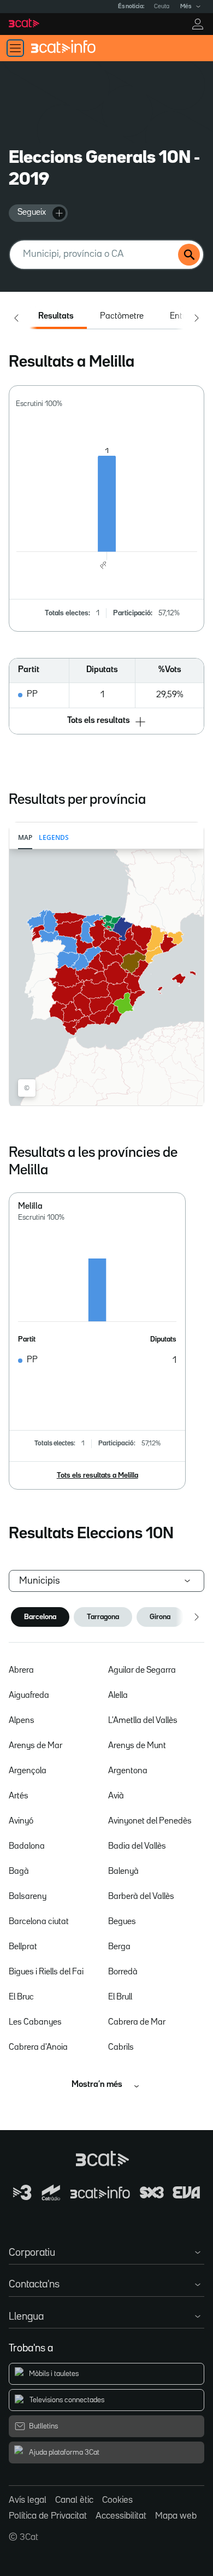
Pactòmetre (122, 316)
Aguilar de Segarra (142, 1671)
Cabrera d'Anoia (38, 2048)
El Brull (120, 1997)
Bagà (19, 1872)
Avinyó (21, 1821)
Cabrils (121, 2048)
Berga (119, 1947)
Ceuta (162, 7)
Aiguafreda (29, 1696)
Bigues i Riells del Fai (46, 1972)
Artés (19, 1796)
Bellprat (23, 1947)
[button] (107, 722)
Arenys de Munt (137, 1746)
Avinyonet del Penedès (150, 1821)
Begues (122, 1922)
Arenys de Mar (35, 1746)
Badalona (27, 1846)
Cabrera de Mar (137, 2022)
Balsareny (28, 1897)
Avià (116, 1796)
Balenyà (123, 1872)
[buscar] (189, 255)
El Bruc (21, 1997)
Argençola (28, 1771)
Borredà (123, 1972)
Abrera (21, 1671)
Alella (118, 1696)
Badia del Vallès (137, 1846)
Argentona (128, 1771)
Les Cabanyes (35, 2022)
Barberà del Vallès (141, 1897)
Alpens (22, 1721)
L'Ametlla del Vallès (143, 1721)
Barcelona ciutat (39, 1922)
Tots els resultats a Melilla (97, 1475)
